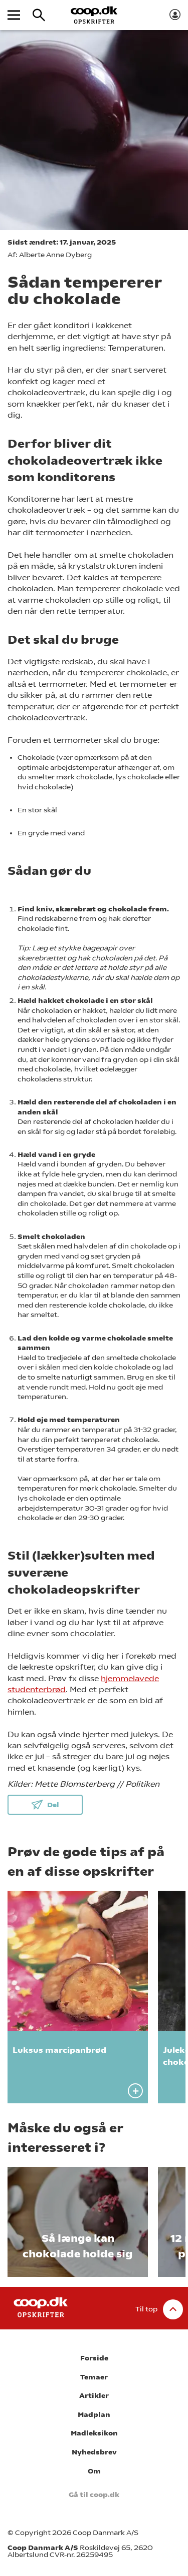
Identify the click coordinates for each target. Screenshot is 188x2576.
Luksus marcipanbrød (59, 2050)
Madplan (94, 2415)
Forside (94, 2358)
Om (94, 2471)
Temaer (94, 2377)
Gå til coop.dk (94, 2495)
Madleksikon (94, 2433)
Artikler (94, 2396)
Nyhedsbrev (94, 2452)
